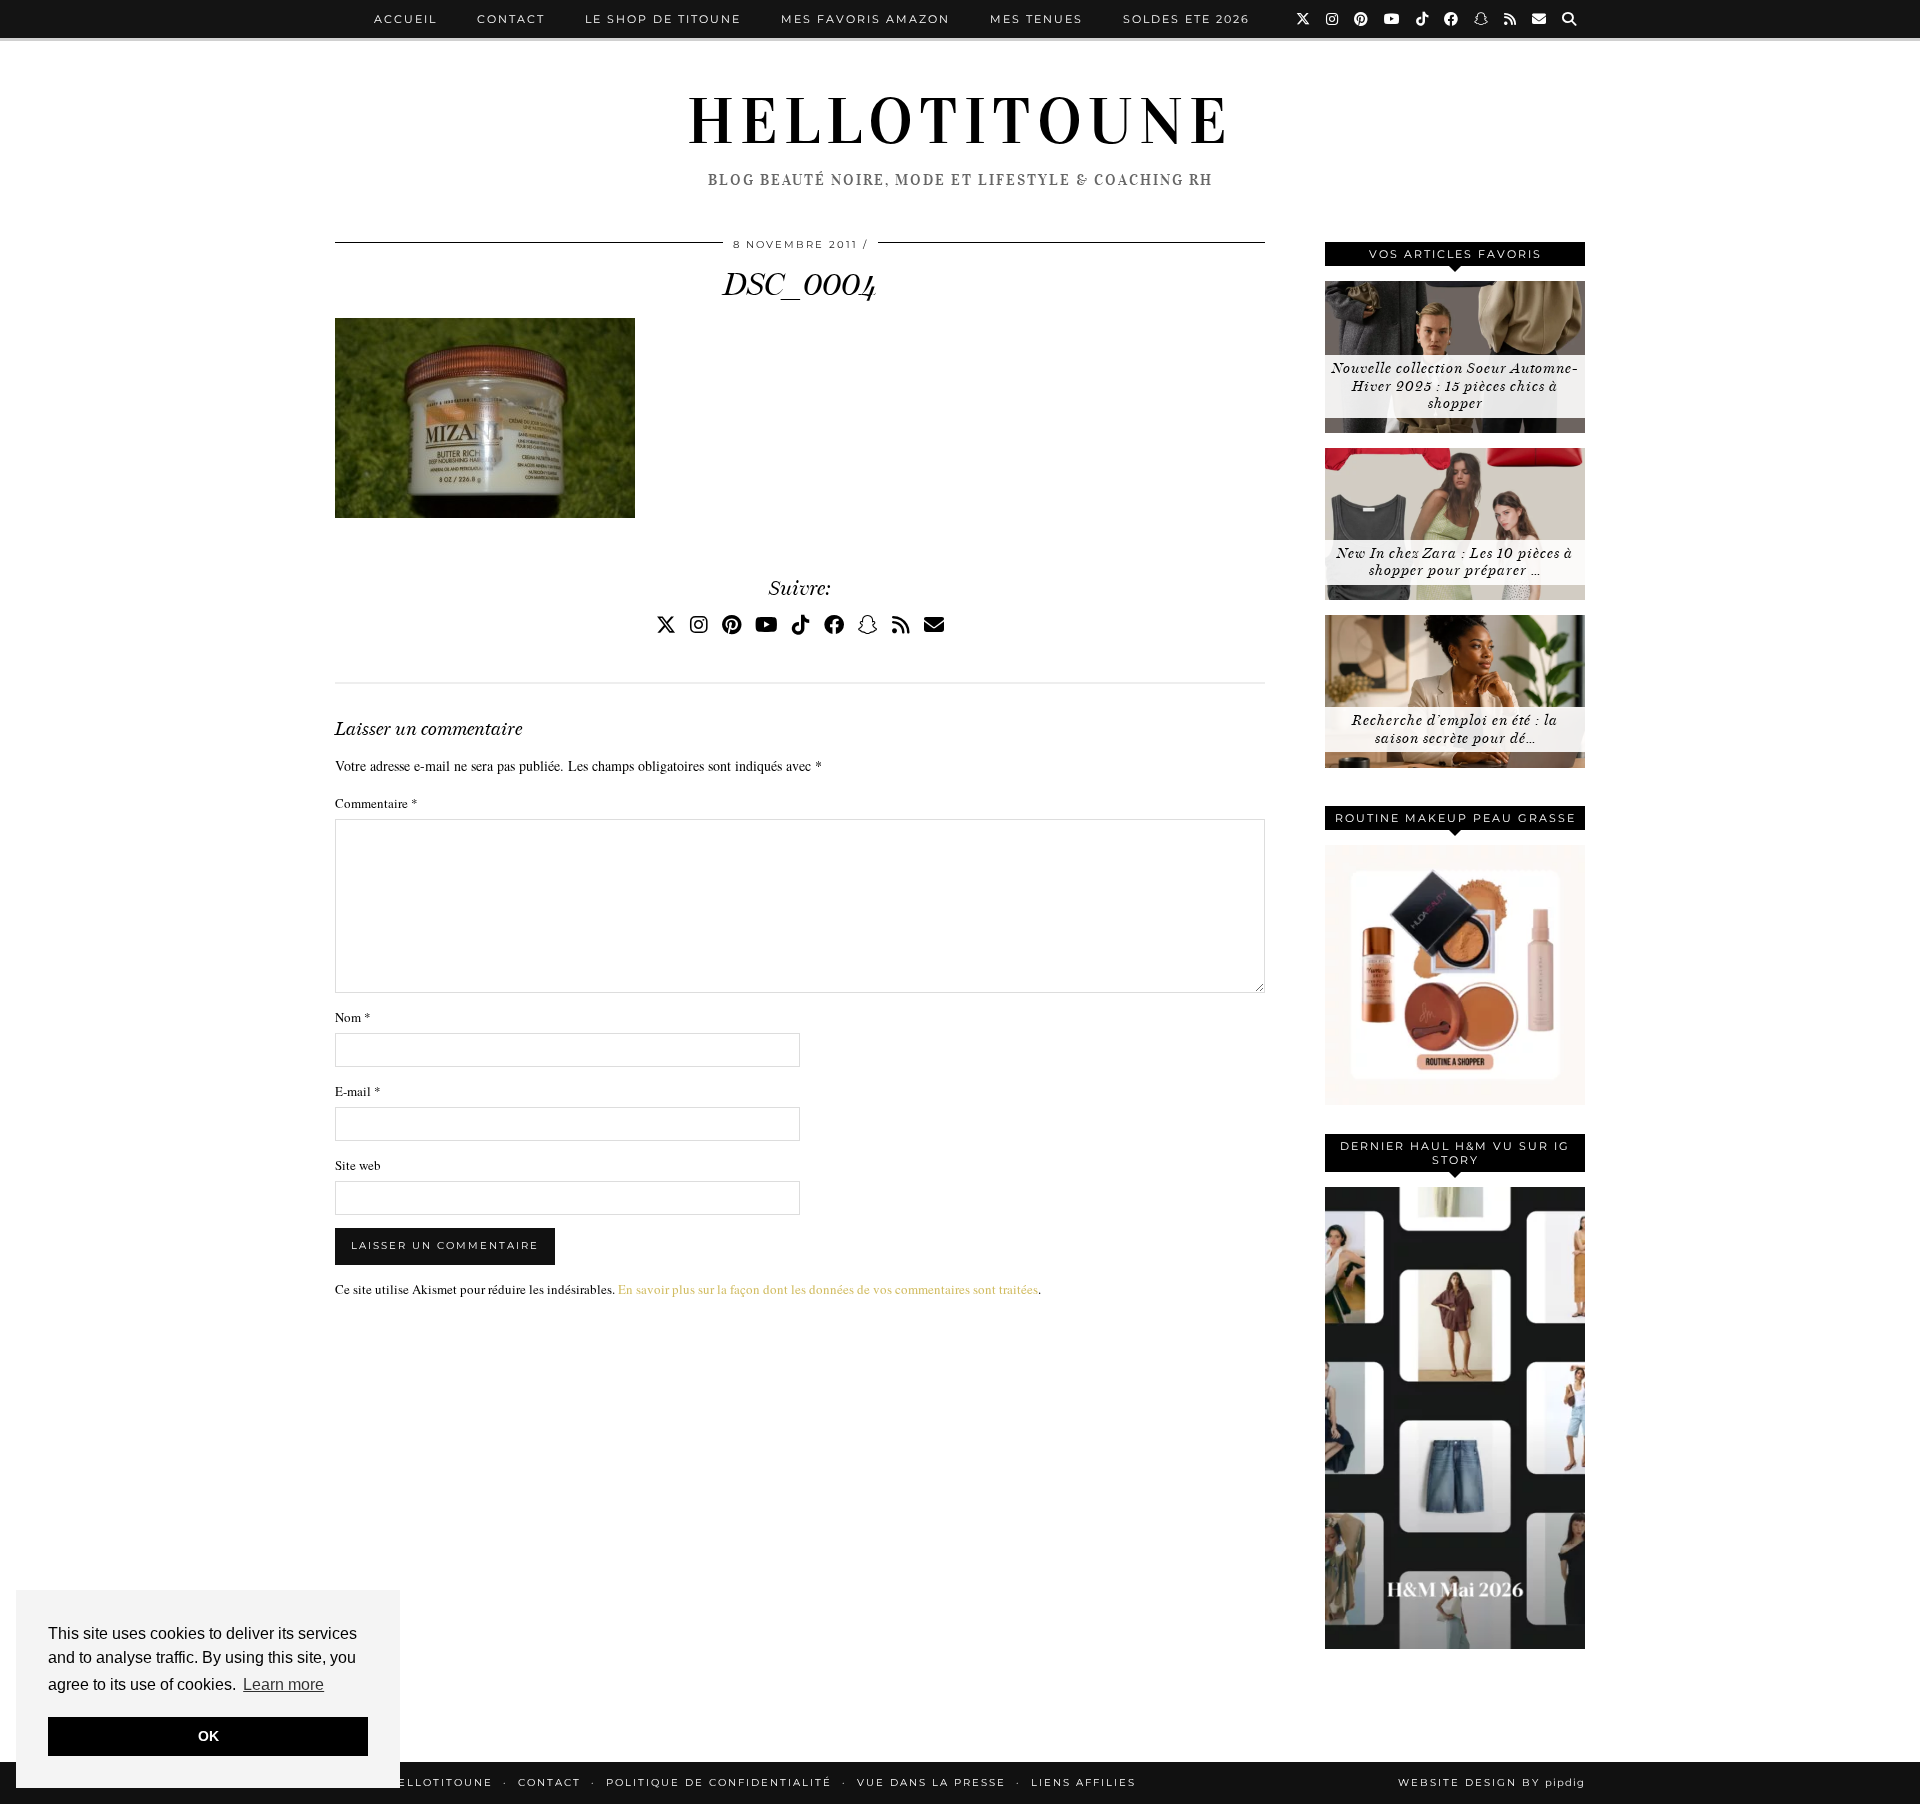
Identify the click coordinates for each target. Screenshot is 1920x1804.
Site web (358, 1165)
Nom (353, 1017)
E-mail (358, 1091)
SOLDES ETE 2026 (1186, 19)
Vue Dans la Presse (931, 1782)
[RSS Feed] (1511, 19)
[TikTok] (1423, 19)
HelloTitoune (960, 122)
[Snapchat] (1482, 19)
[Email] (1540, 19)
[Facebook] (1452, 19)
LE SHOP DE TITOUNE (663, 19)
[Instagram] (1333, 19)
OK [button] (208, 1736)
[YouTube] (1393, 19)
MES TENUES (1036, 19)
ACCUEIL (405, 19)
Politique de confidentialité (719, 1782)
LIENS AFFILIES (1083, 1782)
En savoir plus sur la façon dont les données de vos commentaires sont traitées (828, 1289)
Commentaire (376, 803)
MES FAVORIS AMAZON (865, 19)
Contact (511, 19)
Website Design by (1491, 1782)
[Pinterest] (1362, 19)
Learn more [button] (283, 1684)
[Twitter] (1304, 19)
